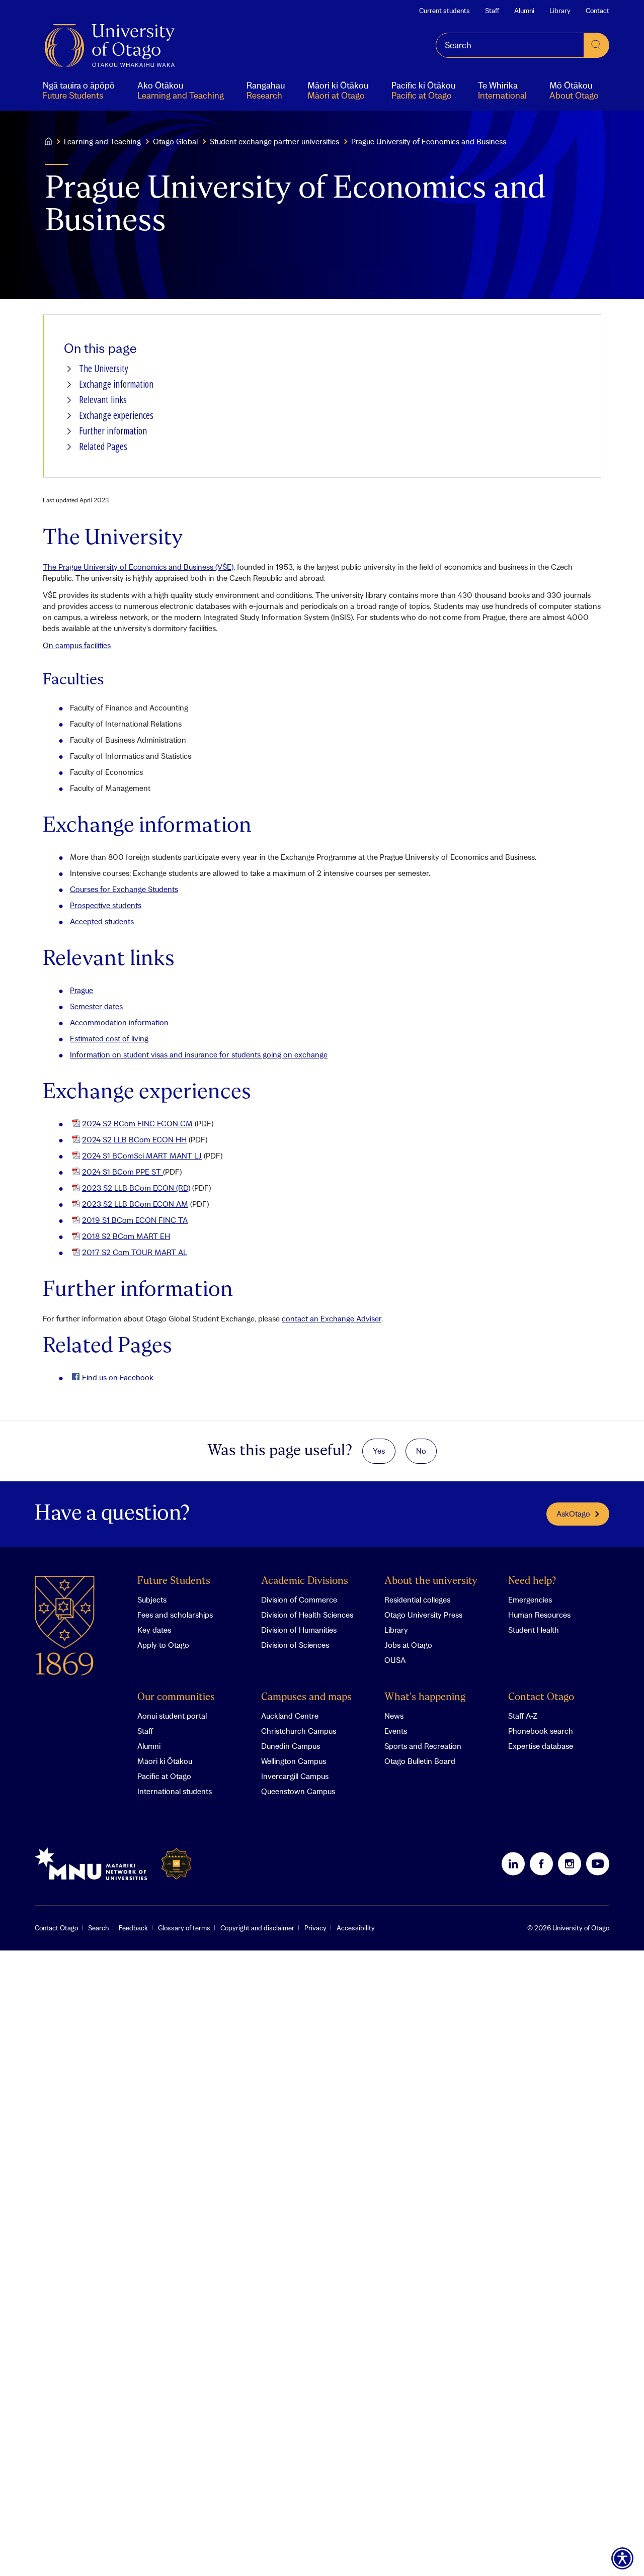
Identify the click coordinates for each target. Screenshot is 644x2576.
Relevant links (103, 400)
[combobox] (510, 45)
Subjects (152, 1600)
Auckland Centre (290, 1716)
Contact (597, 11)
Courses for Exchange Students (124, 889)
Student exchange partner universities (274, 141)
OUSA (395, 1660)
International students (175, 1791)
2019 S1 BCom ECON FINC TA (135, 1220)
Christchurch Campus (299, 1731)
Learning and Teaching (102, 141)
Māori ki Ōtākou (165, 1761)
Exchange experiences (116, 416)
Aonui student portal (172, 1716)
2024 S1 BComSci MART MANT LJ (142, 1156)
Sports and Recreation (423, 1746)
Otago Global (175, 141)
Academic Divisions (305, 1581)
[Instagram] (570, 1863)
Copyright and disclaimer (257, 1928)
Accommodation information (119, 1022)
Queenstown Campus (298, 1791)
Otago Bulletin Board (420, 1761)
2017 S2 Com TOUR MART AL (135, 1252)
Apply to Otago (163, 1645)
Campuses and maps (306, 1697)
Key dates (154, 1630)
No (421, 1451)
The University (104, 369)
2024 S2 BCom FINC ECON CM (137, 1123)
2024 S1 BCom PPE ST (123, 1172)
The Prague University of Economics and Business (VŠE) (138, 567)
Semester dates (96, 1006)
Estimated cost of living (109, 1038)
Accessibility (356, 1928)
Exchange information (116, 384)
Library (560, 11)
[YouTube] (598, 1863)
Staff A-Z (523, 1716)
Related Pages (103, 447)
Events (396, 1731)
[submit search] (597, 45)
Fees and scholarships (175, 1615)
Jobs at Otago (408, 1645)
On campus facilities (77, 645)
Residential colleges (417, 1600)
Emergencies (530, 1600)
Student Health (534, 1630)
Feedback (133, 1928)
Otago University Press (423, 1615)
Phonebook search (541, 1731)
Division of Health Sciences (307, 1615)
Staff (492, 11)
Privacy (315, 1928)
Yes (379, 1451)
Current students (445, 11)
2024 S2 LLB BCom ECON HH (134, 1139)
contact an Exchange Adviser (332, 1318)
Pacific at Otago (164, 1776)
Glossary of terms (184, 1928)
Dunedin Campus (291, 1746)
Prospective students (106, 905)
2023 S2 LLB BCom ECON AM (135, 1204)
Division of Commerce (299, 1600)
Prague (82, 990)
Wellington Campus (294, 1761)
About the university (431, 1581)
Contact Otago (541, 1697)
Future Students (174, 1581)
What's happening (425, 1697)
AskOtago (573, 1514)
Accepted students (102, 921)
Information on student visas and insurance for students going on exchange (199, 1054)
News (394, 1716)
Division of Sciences (295, 1645)
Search (98, 1928)
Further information (113, 431)
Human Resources (539, 1615)
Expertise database (541, 1746)
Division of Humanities (299, 1630)
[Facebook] (541, 1863)
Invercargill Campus (295, 1776)
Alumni (524, 11)
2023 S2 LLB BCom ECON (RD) (136, 1188)
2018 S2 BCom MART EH (126, 1236)
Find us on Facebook (118, 1377)
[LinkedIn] (513, 1863)
